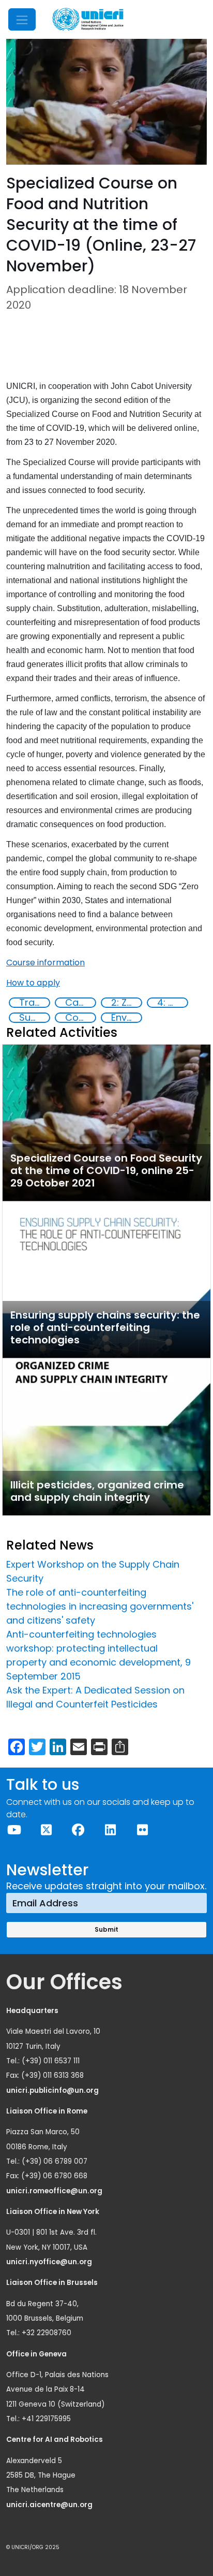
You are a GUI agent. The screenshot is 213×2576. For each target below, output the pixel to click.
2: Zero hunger (126, 1003)
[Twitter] (46, 1830)
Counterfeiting (80, 1018)
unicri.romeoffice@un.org (55, 2191)
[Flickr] (142, 1830)
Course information (45, 963)
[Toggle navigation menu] (22, 19)
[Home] (88, 19)
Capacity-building (80, 1003)
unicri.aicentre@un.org (50, 2505)
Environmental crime (126, 1018)
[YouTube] (14, 1830)
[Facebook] (78, 1830)
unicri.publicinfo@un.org (53, 2090)
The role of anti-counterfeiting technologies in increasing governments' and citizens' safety (100, 1606)
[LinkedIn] (110, 1830)
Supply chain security (34, 1018)
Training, (34, 1003)
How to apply (33, 983)
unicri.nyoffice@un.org (50, 2262)
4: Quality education (172, 1003)
